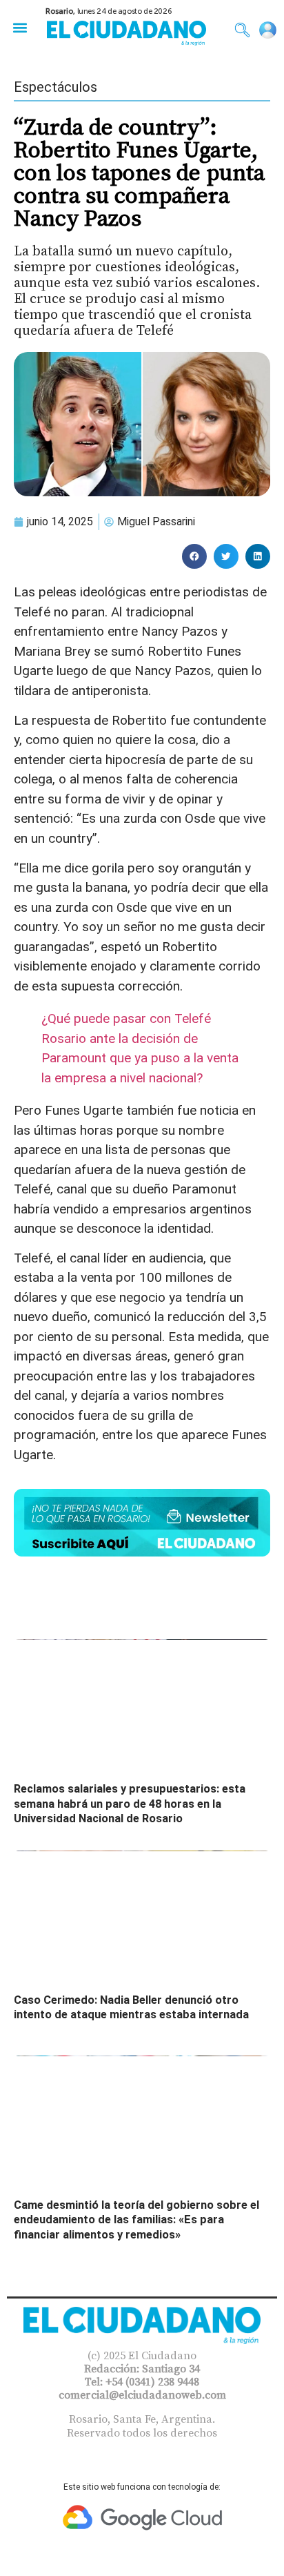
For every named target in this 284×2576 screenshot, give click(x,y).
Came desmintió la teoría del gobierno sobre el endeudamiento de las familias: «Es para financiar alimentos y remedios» (136, 2220)
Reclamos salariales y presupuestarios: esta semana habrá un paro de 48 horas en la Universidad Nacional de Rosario (130, 1804)
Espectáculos (55, 87)
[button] (20, 27)
